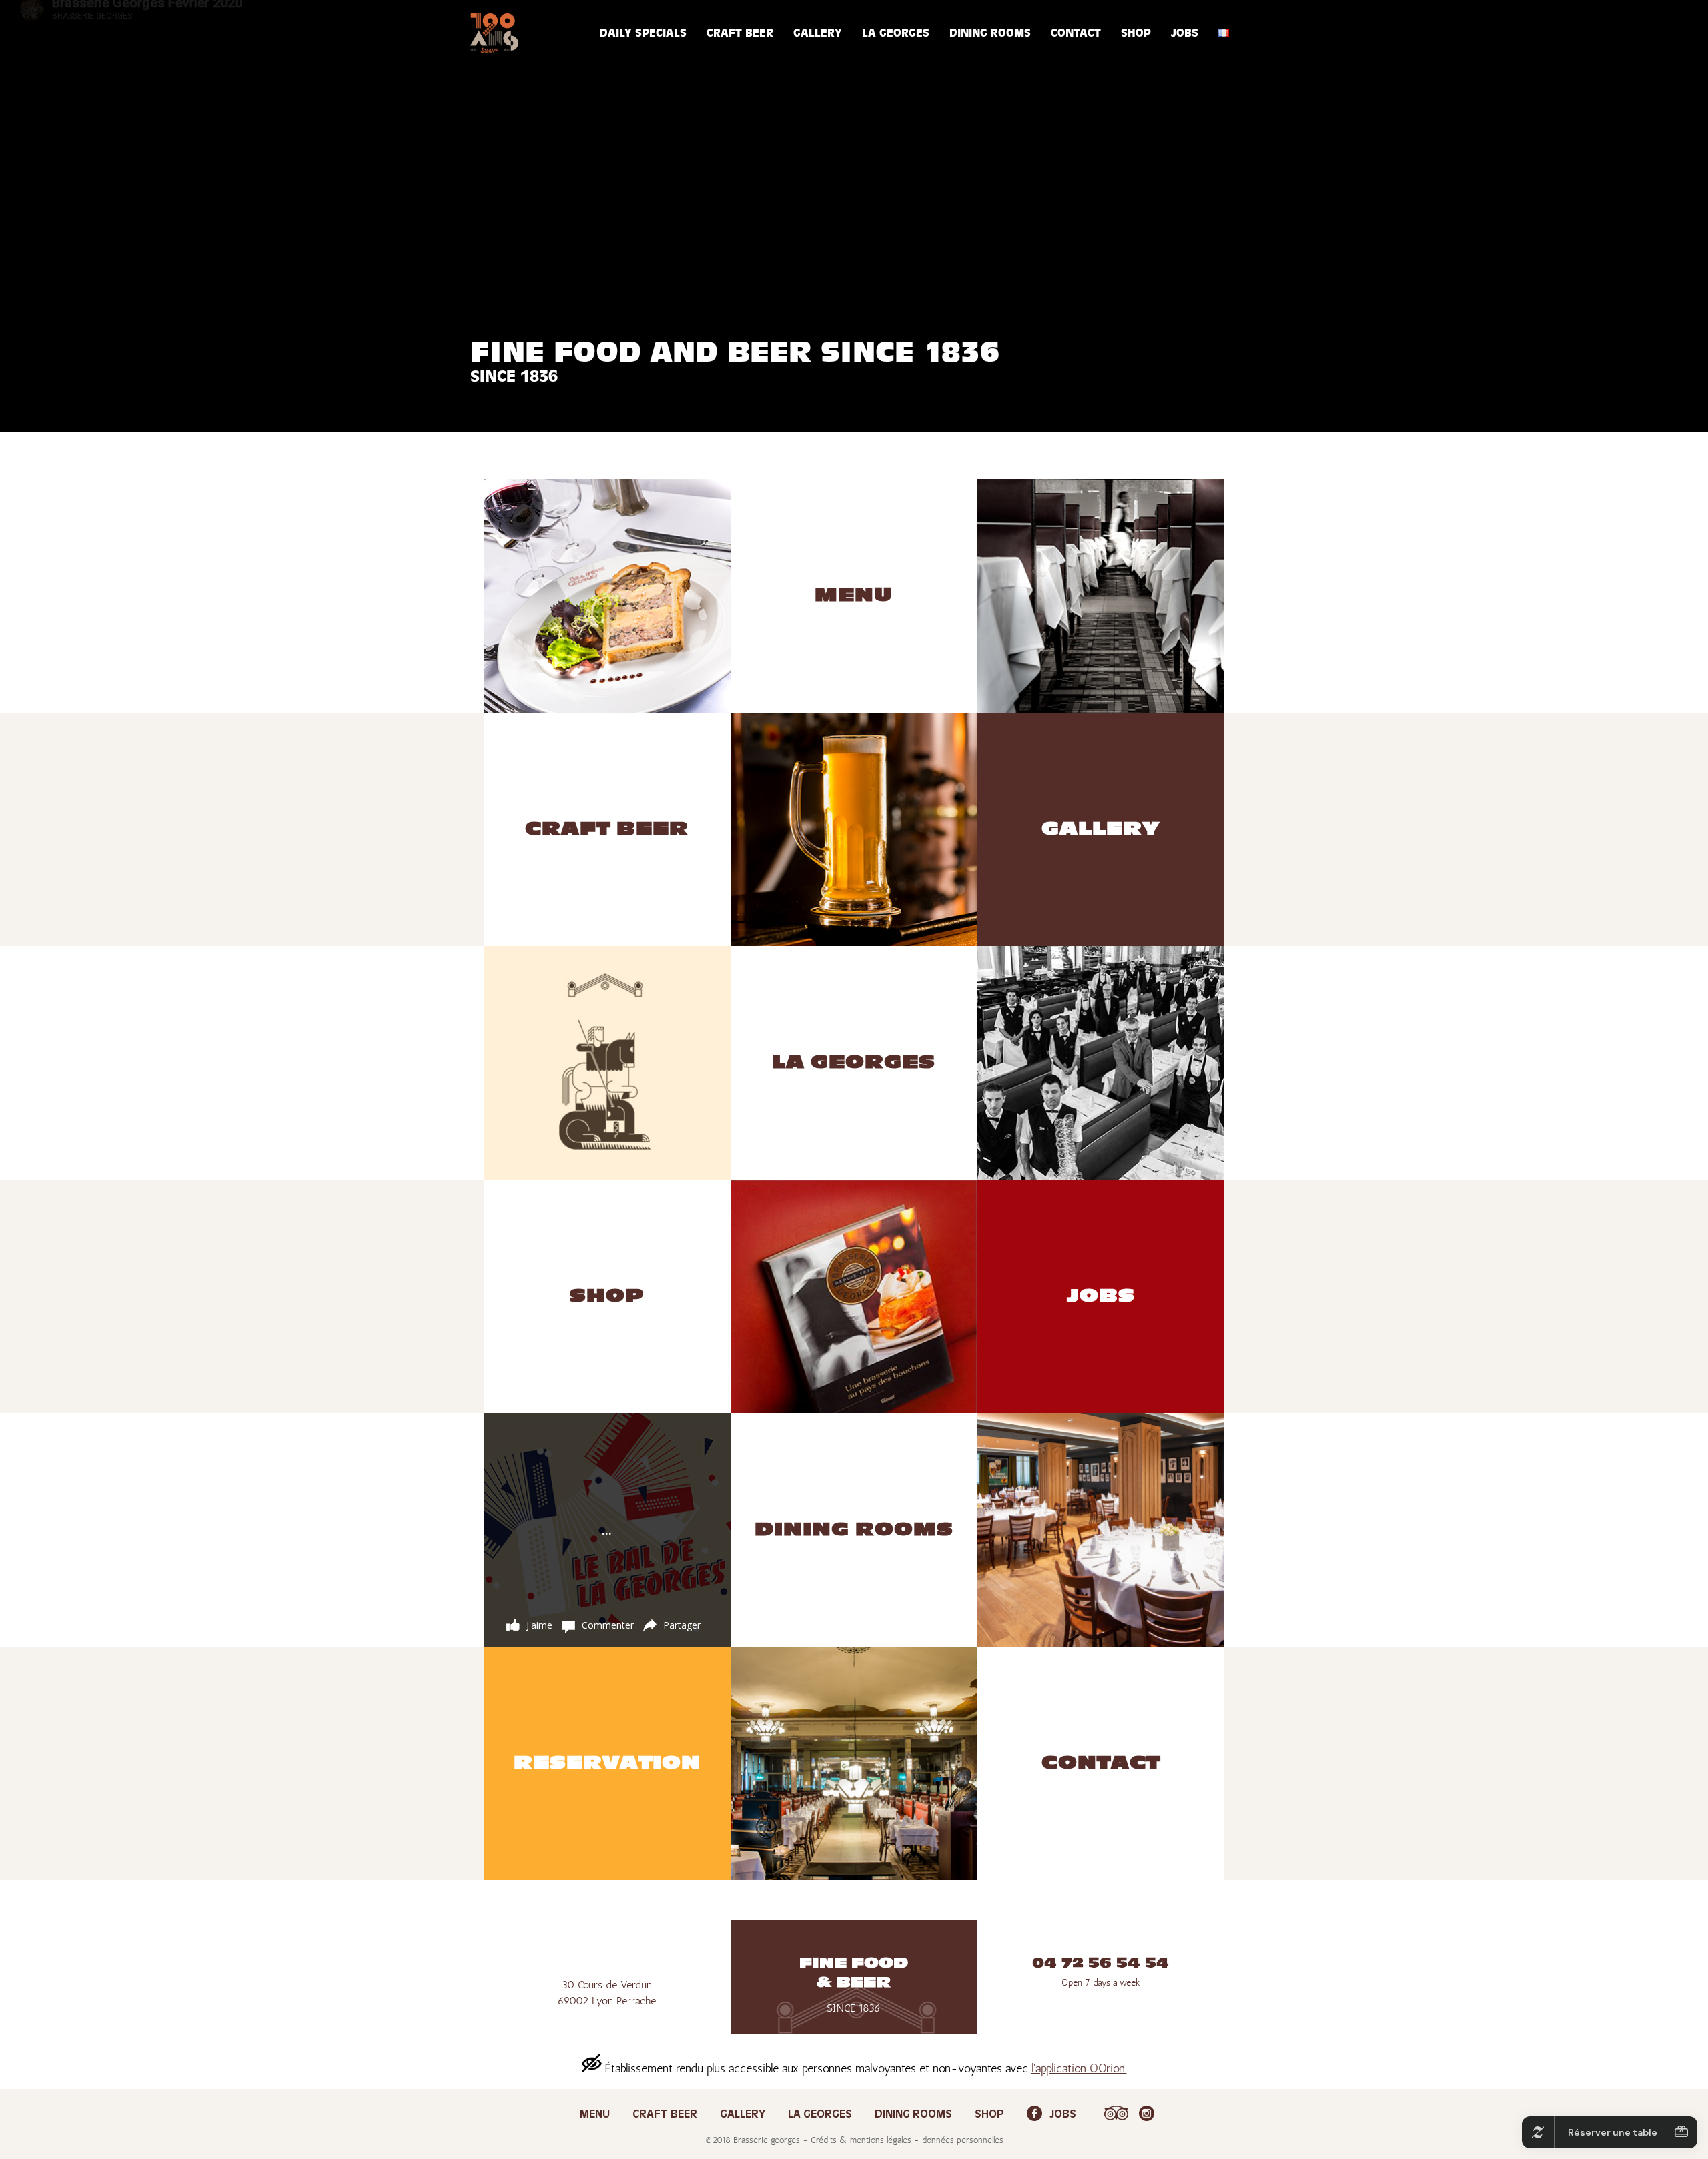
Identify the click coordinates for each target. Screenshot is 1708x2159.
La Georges (896, 33)
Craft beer (740, 33)
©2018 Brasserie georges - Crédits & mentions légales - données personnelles (854, 2140)
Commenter (608, 1625)
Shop (1136, 33)
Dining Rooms (990, 33)
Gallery (818, 33)
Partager (682, 1625)
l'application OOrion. (1079, 2068)
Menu (595, 2115)
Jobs (1185, 33)
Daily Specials (643, 33)
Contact (1076, 33)
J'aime (539, 1625)
